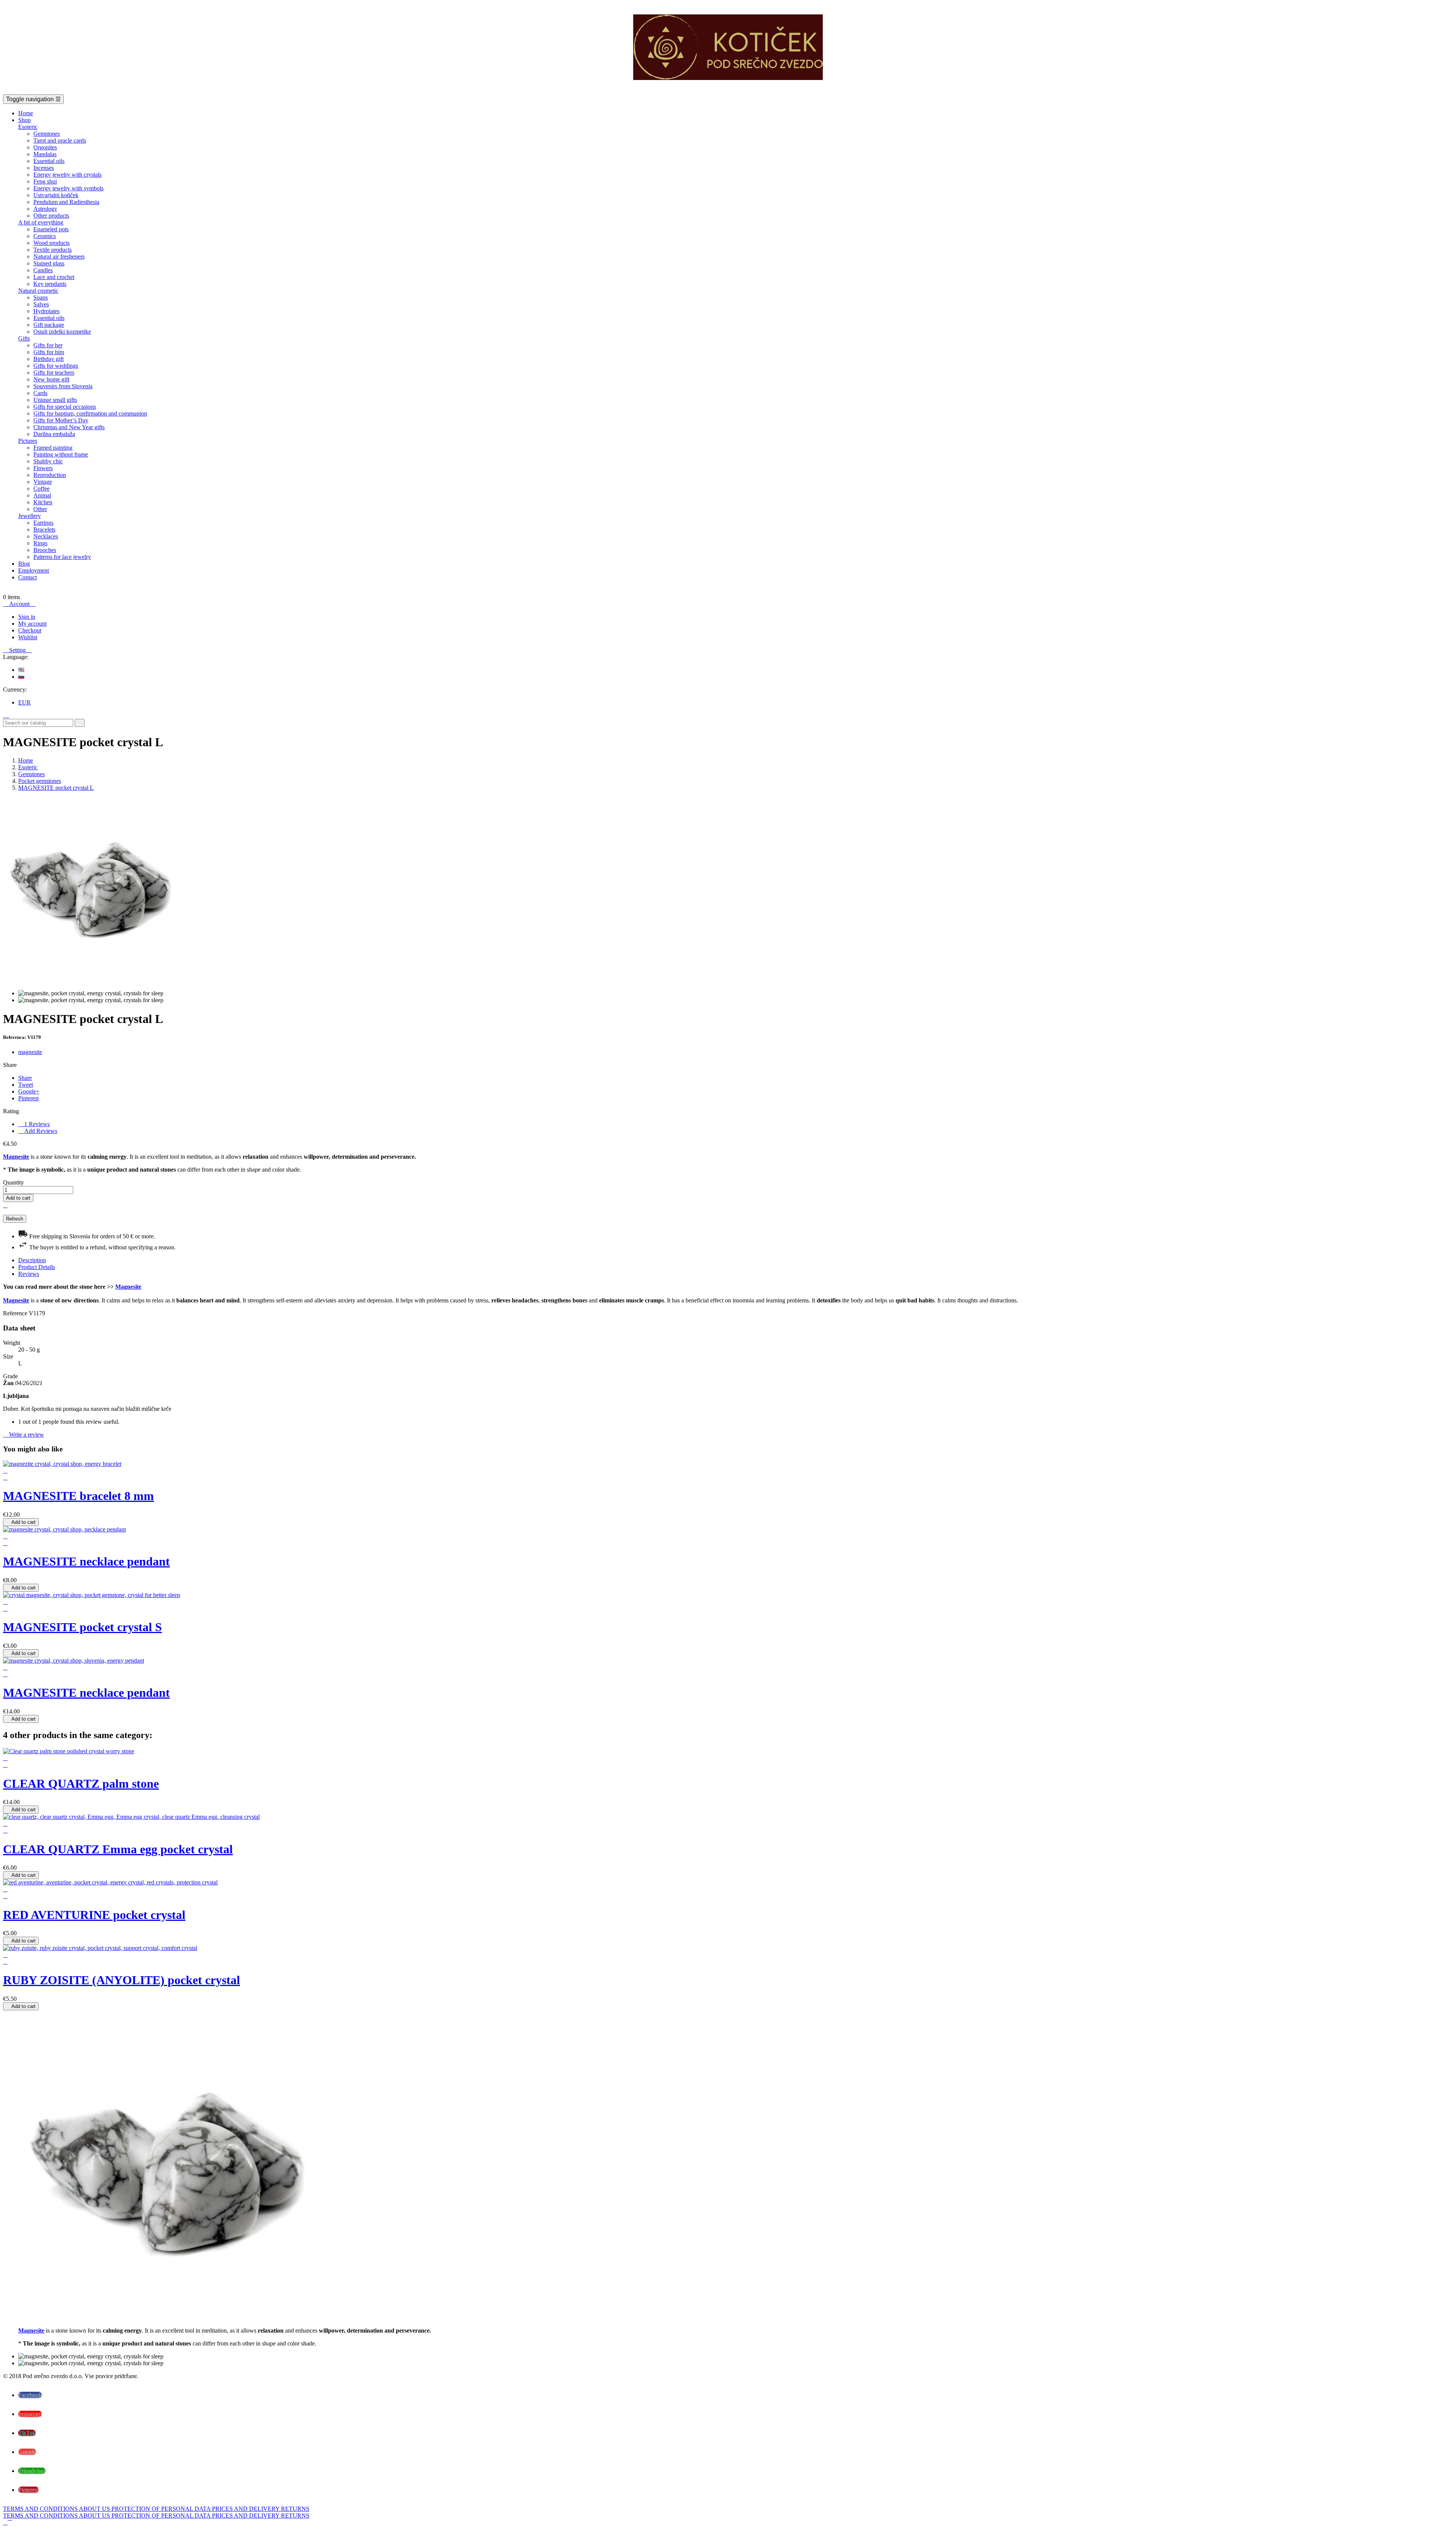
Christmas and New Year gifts (69, 427)
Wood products (52, 243)
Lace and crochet (54, 277)
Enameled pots (51, 229)
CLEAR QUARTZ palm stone (81, 1784)
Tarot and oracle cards (60, 140)
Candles (43, 270)
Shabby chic (48, 461)
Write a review (24, 1435)
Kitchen (43, 502)
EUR (24, 702)
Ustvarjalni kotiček (56, 195)
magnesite (30, 1052)
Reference (16, 1313)
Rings (40, 543)
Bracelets (44, 529)
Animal (42, 495)
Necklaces (46, 536)
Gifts (24, 338)
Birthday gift (49, 359)
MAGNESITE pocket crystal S (82, 1627)
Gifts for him (49, 352)
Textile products (53, 250)
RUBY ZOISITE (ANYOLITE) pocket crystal (122, 1980)
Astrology (45, 209)
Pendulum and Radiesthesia (66, 202)
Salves (41, 304)
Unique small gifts (55, 400)
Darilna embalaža (54, 434)
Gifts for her (48, 345)
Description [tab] (32, 1260)
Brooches (45, 550)
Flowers (43, 468)
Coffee (42, 489)
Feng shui (45, 181)
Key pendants (50, 284)
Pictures (28, 441)
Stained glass (49, 263)
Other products (51, 216)
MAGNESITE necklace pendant (86, 1561)
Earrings (43, 523)
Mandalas (45, 154)
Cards (40, 393)
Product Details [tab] (37, 1267)
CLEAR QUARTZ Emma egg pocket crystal (118, 1849)
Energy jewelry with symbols (68, 188)
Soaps (41, 297)
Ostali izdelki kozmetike (62, 332)
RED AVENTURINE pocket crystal (94, 1915)
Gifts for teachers (54, 373)
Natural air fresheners (59, 257)
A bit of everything (41, 222)
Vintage (43, 482)
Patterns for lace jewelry (62, 557)
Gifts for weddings (56, 366)
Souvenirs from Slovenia (63, 386)
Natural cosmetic (38, 291)
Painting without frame (61, 454)
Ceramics (45, 236)
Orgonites (45, 147)
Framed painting (53, 448)
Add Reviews (38, 1131)
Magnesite (16, 1157)
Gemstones (47, 134)
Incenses (44, 168)
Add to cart (18, 1198)
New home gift (51, 379)
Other (40, 509)
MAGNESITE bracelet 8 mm (78, 1496)
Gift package (49, 325)
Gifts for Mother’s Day (61, 420)
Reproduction (50, 475)
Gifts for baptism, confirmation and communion (90, 413)
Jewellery (30, 516)
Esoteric (28, 127)
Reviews (34, 1124)
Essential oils (49, 161)
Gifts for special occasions (65, 407)
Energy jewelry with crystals (67, 175)
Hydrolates (46, 311)
